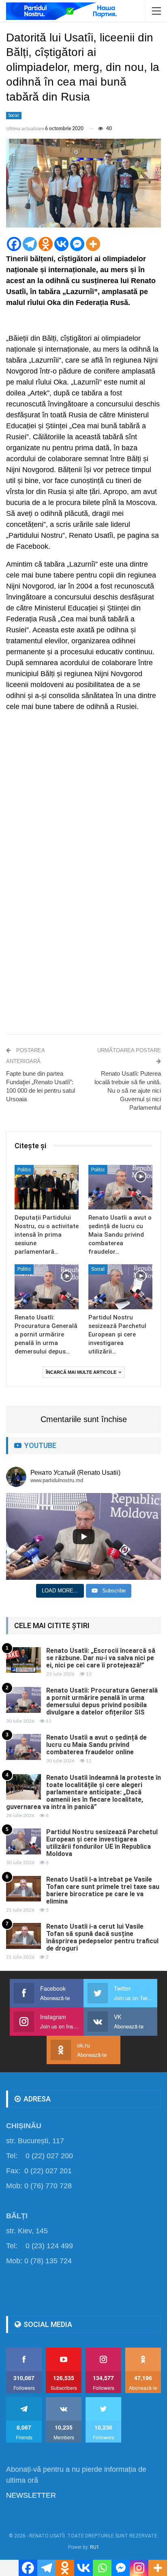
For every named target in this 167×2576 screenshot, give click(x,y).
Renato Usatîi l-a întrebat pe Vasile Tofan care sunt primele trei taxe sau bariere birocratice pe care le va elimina (103, 1890)
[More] (93, 244)
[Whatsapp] (102, 2568)
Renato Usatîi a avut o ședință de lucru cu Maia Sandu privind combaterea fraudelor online (96, 1745)
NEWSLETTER (31, 2495)
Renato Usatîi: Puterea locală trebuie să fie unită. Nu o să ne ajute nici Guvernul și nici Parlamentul (128, 1090)
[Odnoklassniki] (46, 244)
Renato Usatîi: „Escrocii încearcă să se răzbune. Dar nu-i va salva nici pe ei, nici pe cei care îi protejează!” (101, 1658)
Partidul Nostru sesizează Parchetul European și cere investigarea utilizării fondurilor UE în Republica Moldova (102, 1843)
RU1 (95, 2547)
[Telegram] (30, 244)
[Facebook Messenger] (77, 244)
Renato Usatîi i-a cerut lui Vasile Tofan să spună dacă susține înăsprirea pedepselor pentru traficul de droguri (102, 1937)
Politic (24, 1170)
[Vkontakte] (61, 244)
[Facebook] (14, 244)
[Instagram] (139, 2568)
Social (14, 115)
